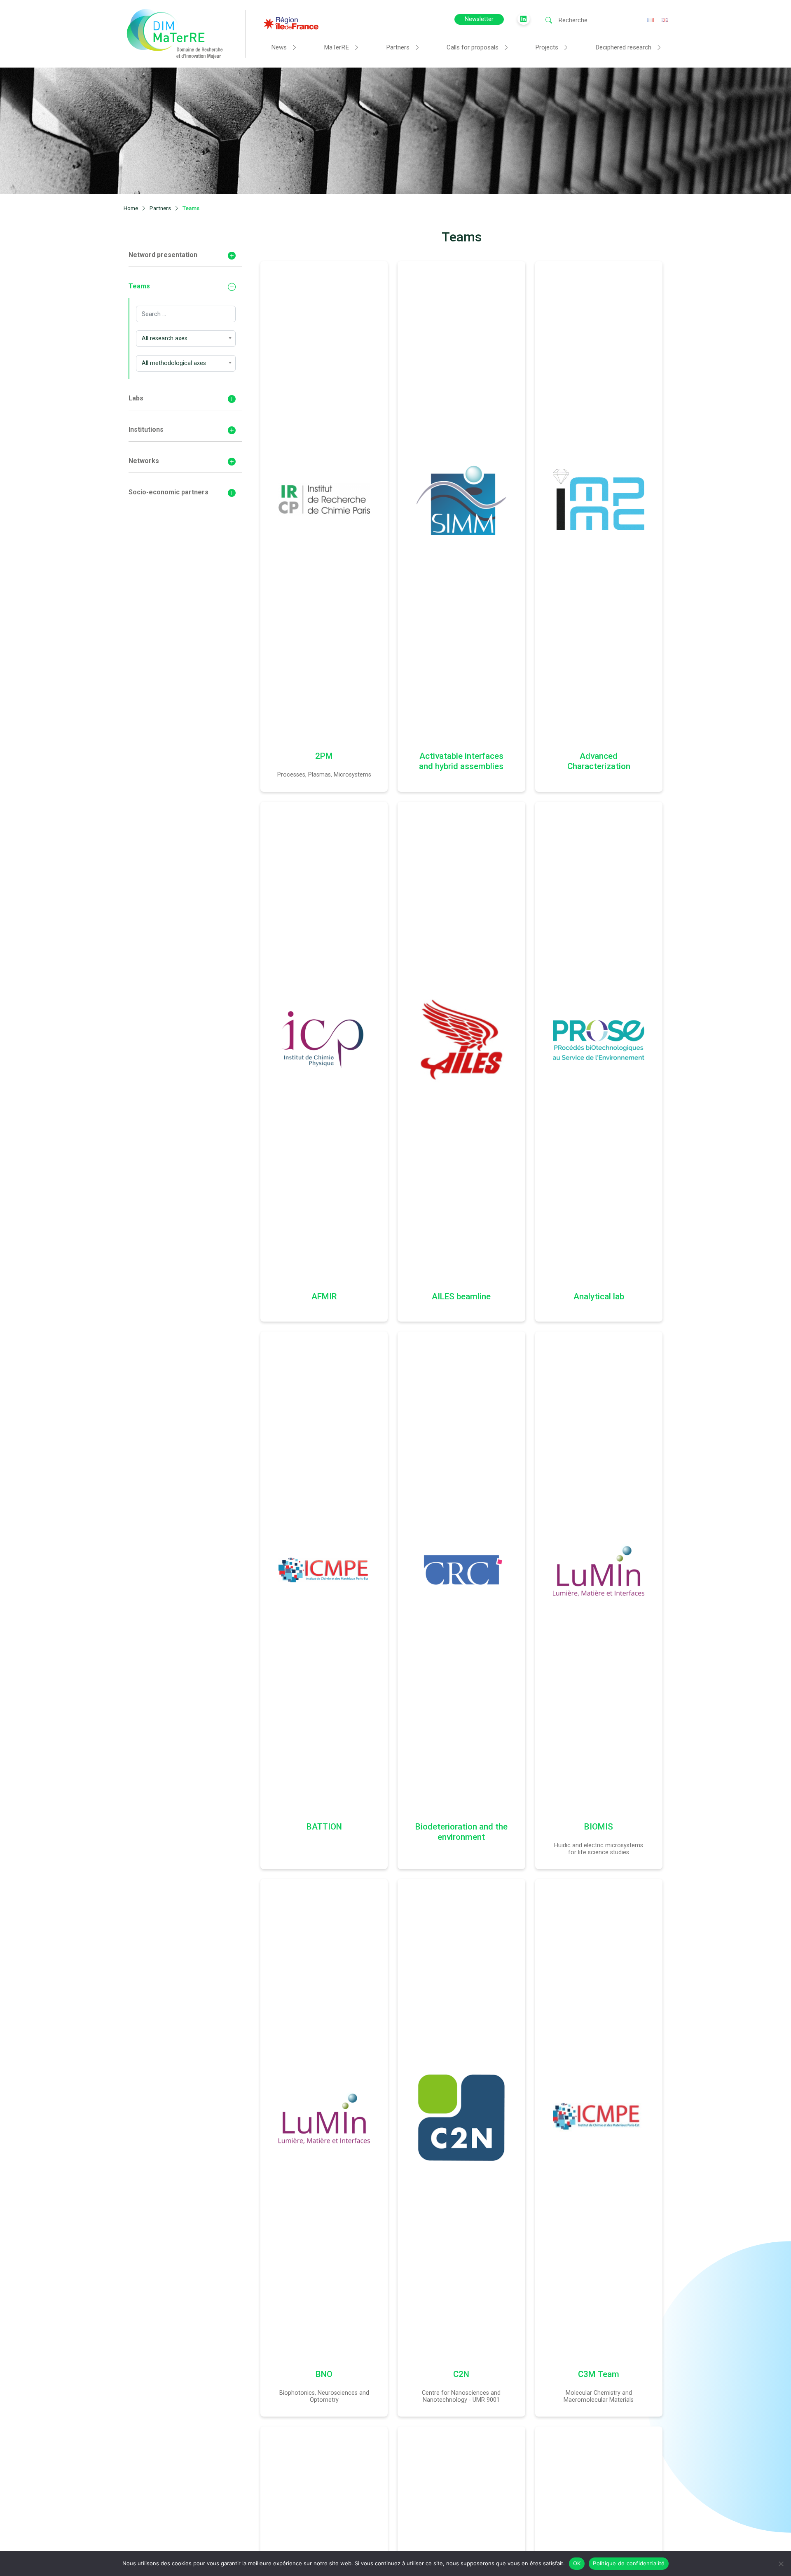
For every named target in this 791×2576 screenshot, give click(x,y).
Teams (139, 286)
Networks (144, 461)
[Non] (781, 2564)
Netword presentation (163, 255)
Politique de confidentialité (629, 2563)
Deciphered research (623, 47)
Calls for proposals (473, 47)
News (279, 47)
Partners (398, 47)
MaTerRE (336, 47)
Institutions (146, 429)
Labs (136, 398)
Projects (547, 47)
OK (577, 2563)
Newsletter (479, 19)
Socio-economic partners (168, 492)
